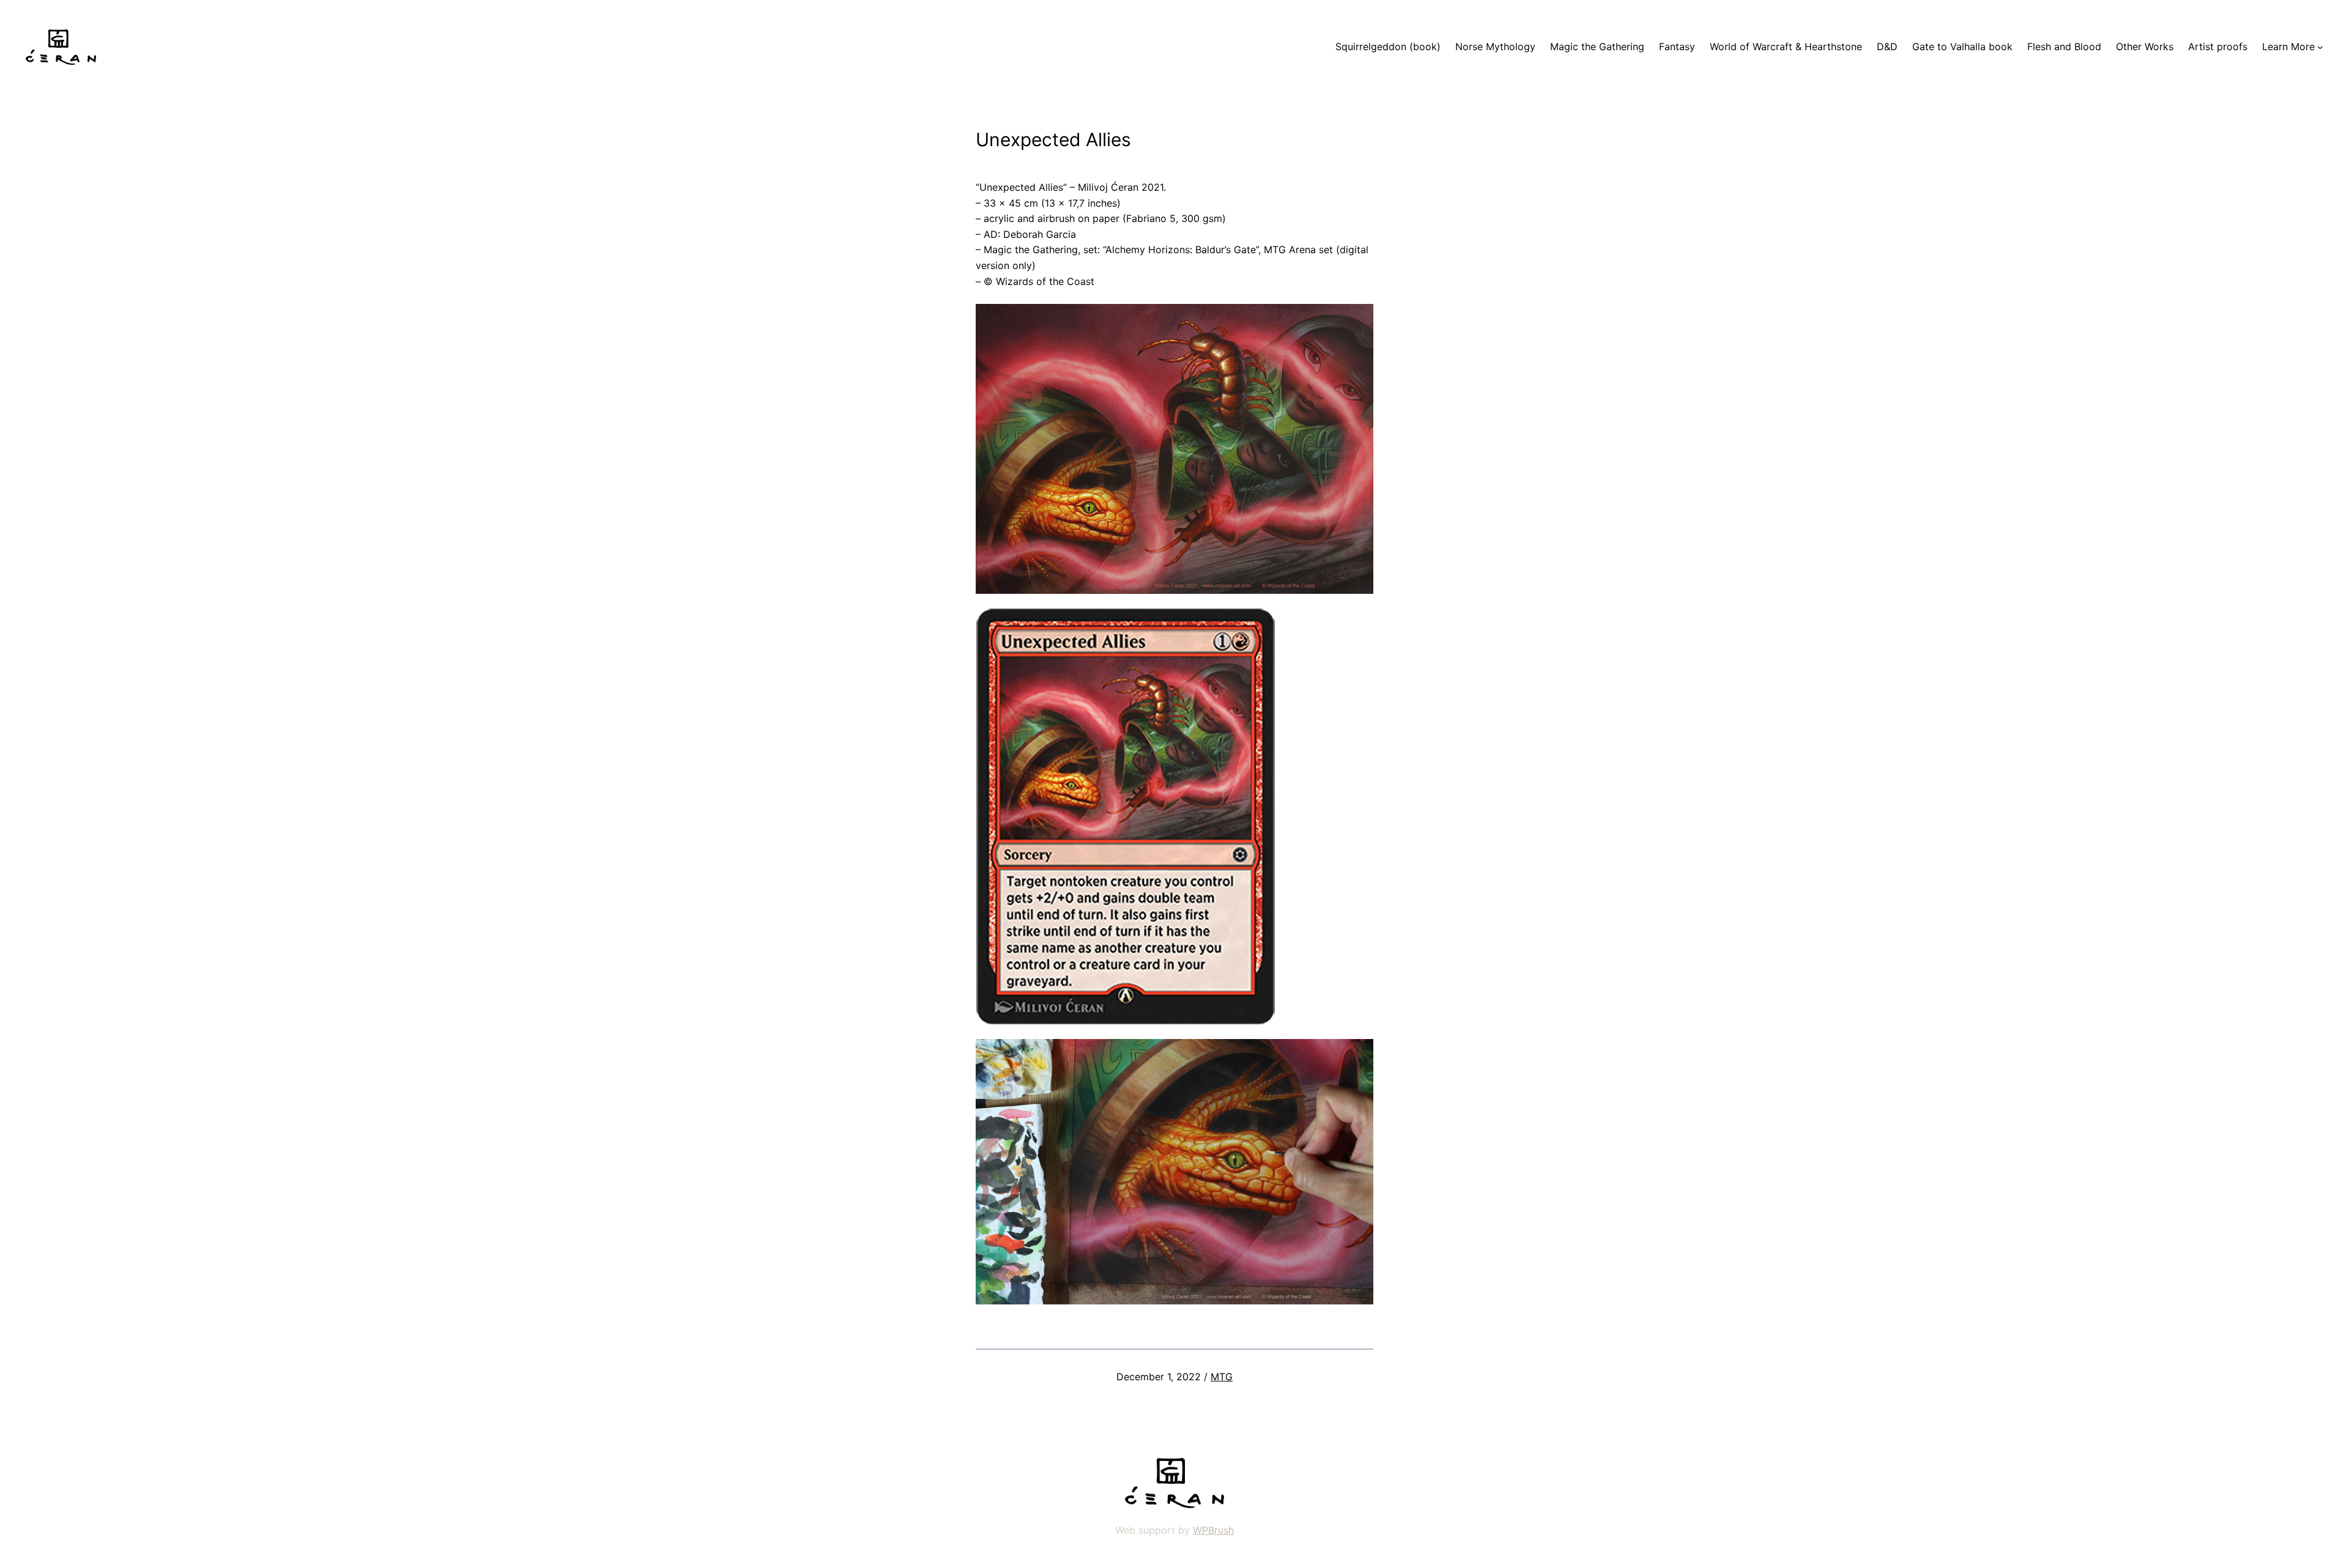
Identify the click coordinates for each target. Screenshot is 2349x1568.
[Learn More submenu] (2320, 47)
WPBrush (1213, 1530)
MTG (1222, 1377)
